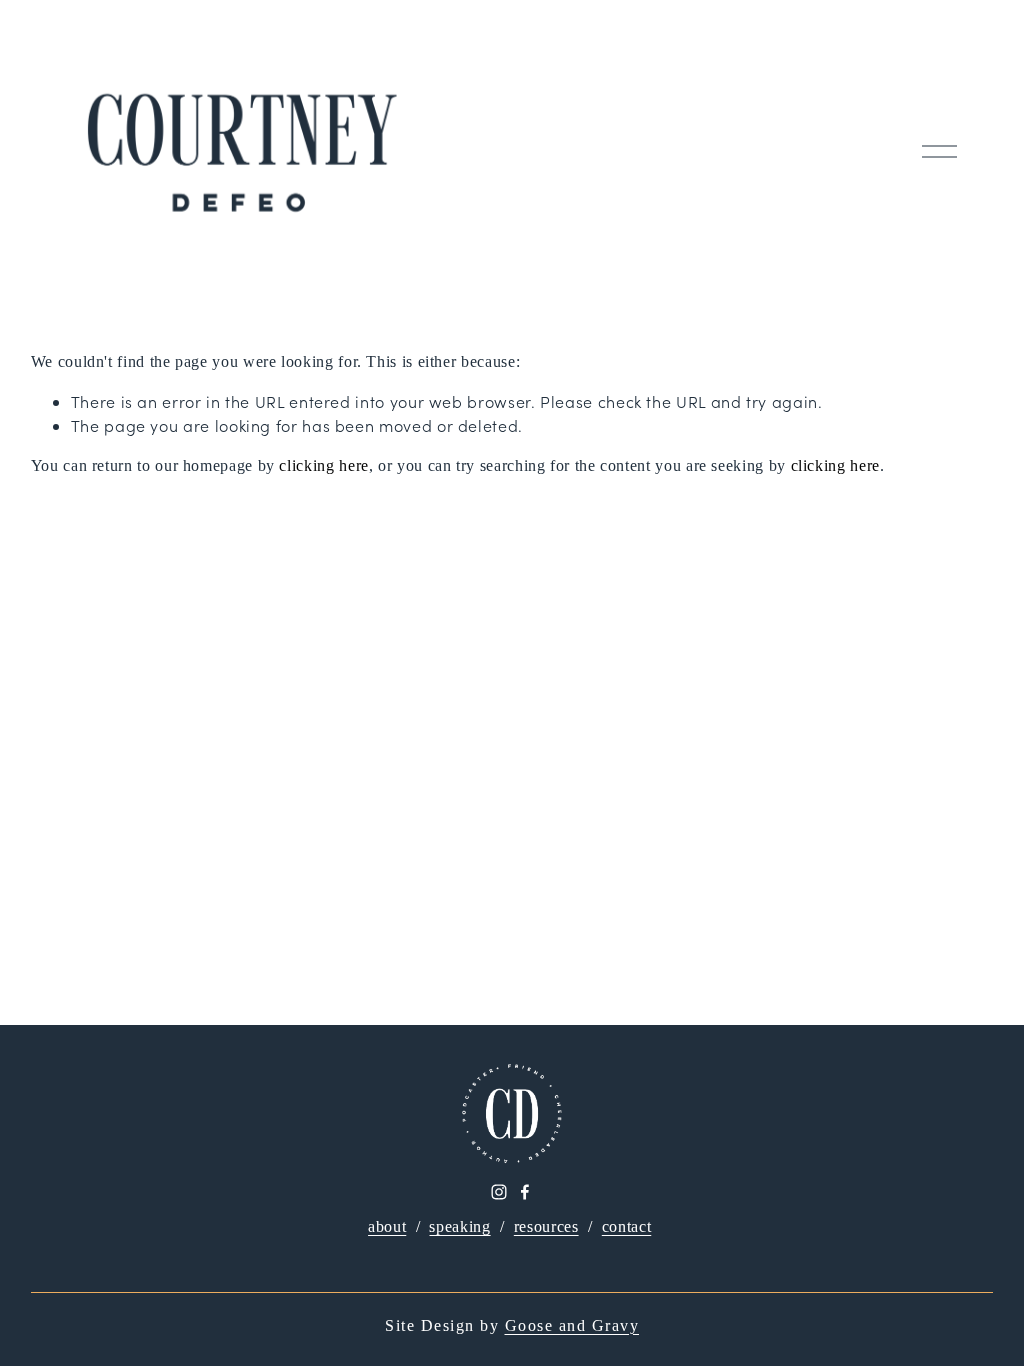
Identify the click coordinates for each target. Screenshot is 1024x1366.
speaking (459, 1226)
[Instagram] (499, 1192)
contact (626, 1226)
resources (546, 1226)
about (387, 1226)
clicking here (323, 465)
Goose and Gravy (572, 1325)
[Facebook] (525, 1192)
